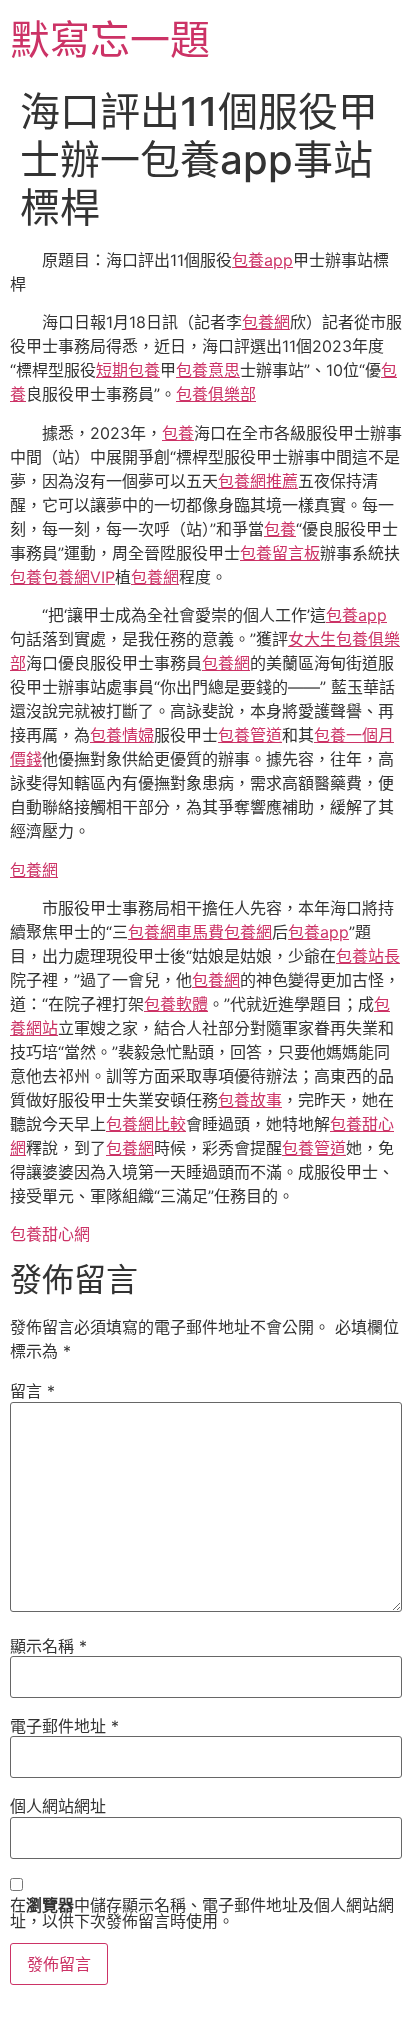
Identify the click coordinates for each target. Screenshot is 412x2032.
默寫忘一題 (110, 39)
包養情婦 (122, 735)
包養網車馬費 (176, 932)
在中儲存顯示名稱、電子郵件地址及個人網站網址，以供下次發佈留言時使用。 (202, 1913)
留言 (32, 1391)
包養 (178, 433)
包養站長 (368, 956)
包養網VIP (78, 577)
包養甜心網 (50, 1234)
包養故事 (250, 1100)
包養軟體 (176, 1004)
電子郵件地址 (64, 1726)
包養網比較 (146, 1124)
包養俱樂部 (216, 394)
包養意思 (208, 370)
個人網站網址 (58, 1806)
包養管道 (250, 735)
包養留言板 (280, 553)
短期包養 (128, 370)
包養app (262, 260)
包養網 (266, 322)
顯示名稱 (48, 1646)
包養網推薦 (258, 481)
